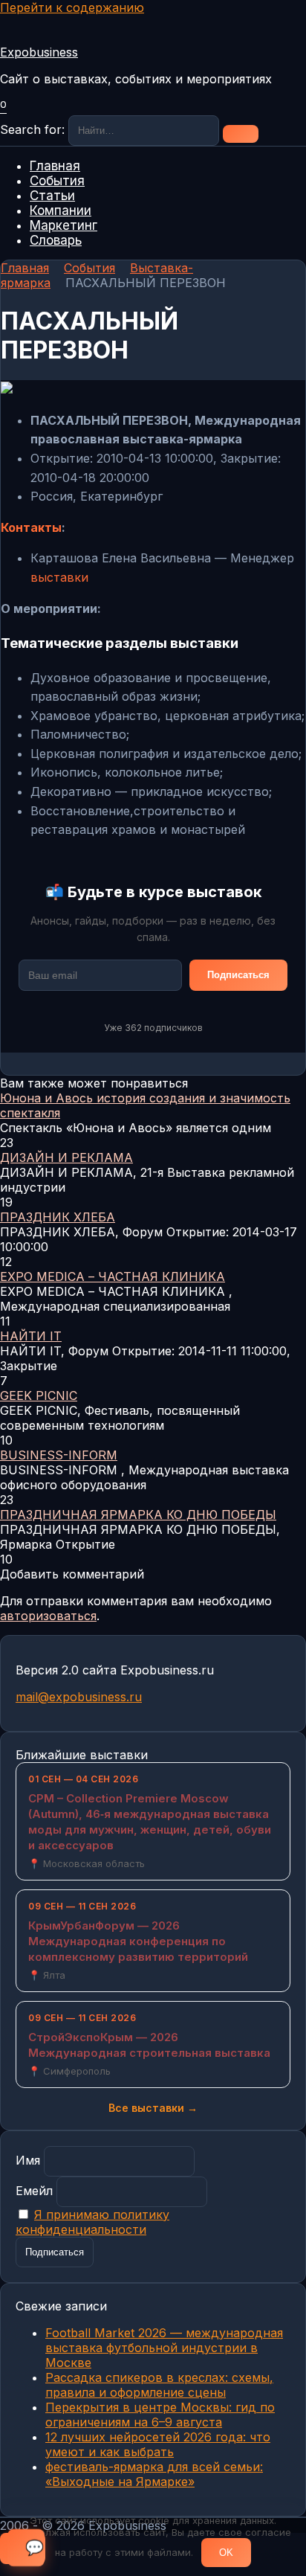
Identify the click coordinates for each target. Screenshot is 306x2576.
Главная (55, 166)
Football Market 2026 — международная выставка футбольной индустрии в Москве (164, 2348)
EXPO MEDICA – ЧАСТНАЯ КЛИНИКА (113, 1276)
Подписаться (238, 975)
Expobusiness (39, 52)
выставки (59, 577)
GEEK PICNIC (39, 1395)
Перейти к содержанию (72, 7)
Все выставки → (153, 2108)
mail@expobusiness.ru (79, 1697)
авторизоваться (48, 1616)
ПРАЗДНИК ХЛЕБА (58, 1217)
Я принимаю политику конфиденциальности (92, 2222)
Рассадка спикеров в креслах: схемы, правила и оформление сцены (159, 2385)
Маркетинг (64, 225)
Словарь (56, 240)
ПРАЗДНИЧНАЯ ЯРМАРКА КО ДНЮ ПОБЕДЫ (138, 1515)
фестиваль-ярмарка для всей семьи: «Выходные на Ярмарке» (154, 2474)
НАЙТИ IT (31, 1336)
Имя (28, 2160)
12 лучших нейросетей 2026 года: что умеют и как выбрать (158, 2444)
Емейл (34, 2191)
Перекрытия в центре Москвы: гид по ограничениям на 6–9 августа (160, 2415)
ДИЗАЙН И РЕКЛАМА (66, 1157)
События (57, 181)
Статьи (52, 196)
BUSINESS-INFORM (59, 1455)
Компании (61, 211)
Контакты (31, 527)
